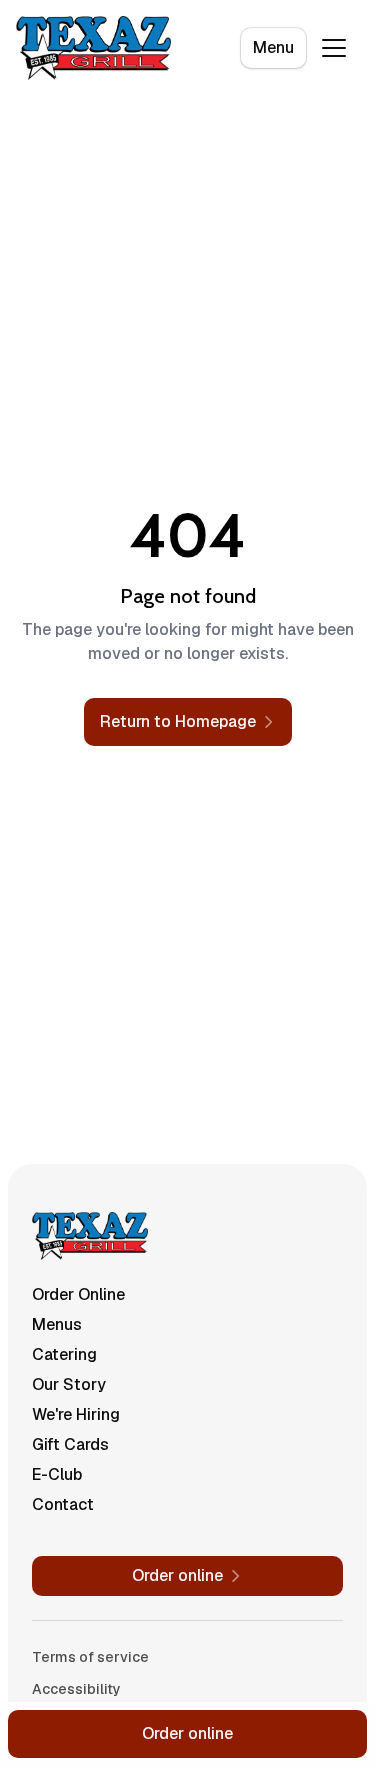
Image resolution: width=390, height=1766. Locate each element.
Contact (63, 1504)
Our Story (69, 1384)
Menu (273, 47)
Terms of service (90, 1657)
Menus (57, 1324)
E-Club (57, 1474)
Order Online (78, 1294)
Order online (187, 1733)
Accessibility (76, 1689)
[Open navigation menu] (334, 48)
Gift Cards (70, 1444)
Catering (64, 1354)
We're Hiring (76, 1414)
